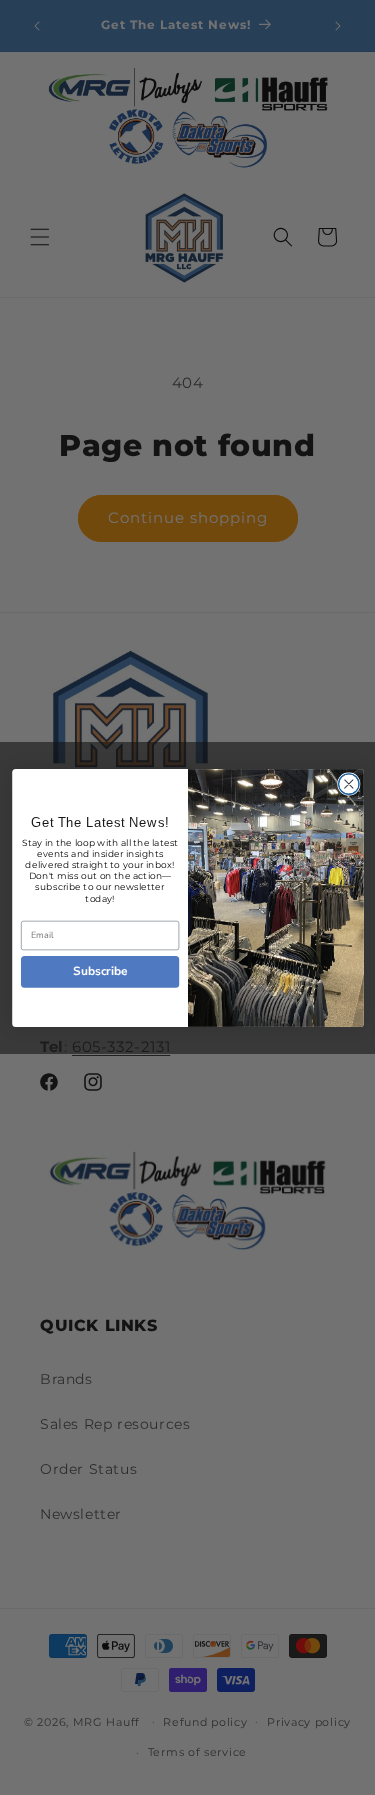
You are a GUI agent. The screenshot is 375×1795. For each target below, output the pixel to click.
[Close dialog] (348, 783)
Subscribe (100, 971)
